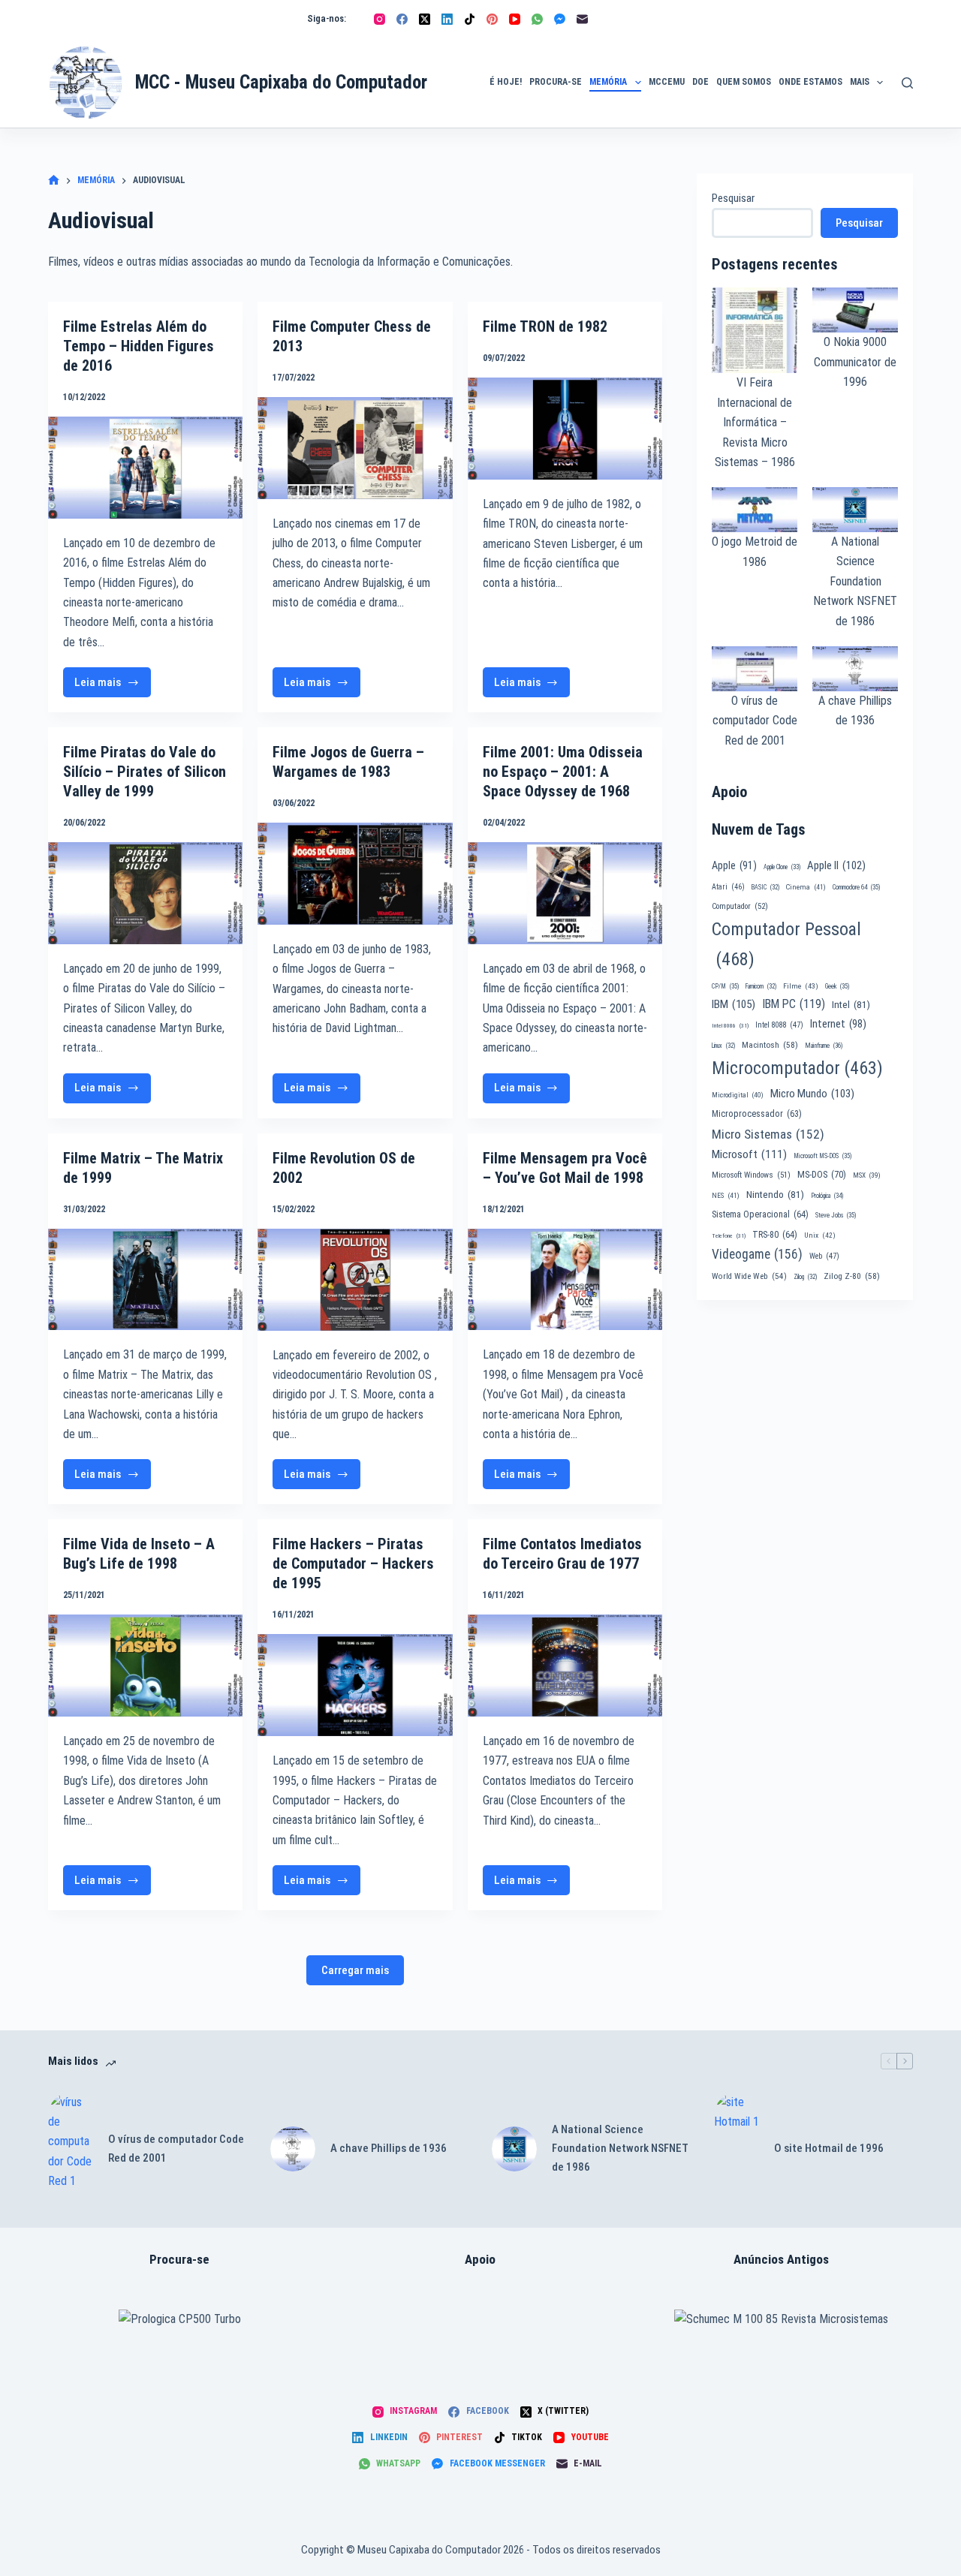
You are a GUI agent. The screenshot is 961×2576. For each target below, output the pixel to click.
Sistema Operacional (760, 1214)
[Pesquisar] (907, 83)
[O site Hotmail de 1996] (737, 2149)
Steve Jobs (836, 1215)
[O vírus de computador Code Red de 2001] (71, 2149)
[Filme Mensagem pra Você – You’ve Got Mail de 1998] (565, 1280)
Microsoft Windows (751, 1175)
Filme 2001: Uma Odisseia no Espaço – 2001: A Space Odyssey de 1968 (563, 772)
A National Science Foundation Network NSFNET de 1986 (855, 581)
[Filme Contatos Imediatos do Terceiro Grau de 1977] (565, 1666)
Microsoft (749, 1154)
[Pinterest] (492, 19)
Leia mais (110, 686)
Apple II (836, 865)
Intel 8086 (730, 1026)
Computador (740, 906)
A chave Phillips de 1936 (389, 2148)
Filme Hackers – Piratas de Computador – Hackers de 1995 (353, 1563)
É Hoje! (506, 82)
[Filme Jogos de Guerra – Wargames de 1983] (355, 874)
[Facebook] (402, 19)
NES (726, 1195)
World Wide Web (749, 1276)
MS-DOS (822, 1174)
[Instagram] (380, 19)
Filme (801, 986)
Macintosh (770, 1045)
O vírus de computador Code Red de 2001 (755, 721)
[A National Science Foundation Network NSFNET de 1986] (514, 2149)
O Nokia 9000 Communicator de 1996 (855, 362)
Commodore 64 (856, 887)
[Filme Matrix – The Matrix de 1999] (145, 1280)
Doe (700, 82)
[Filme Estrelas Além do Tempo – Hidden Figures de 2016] (145, 468)
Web (824, 1256)
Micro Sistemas (768, 1134)
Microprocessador (757, 1114)
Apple (734, 865)
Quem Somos (744, 82)
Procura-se (556, 82)
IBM (734, 1004)
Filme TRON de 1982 (545, 327)
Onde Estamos (810, 82)
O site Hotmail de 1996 (829, 2148)
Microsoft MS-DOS (822, 1156)
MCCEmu (667, 82)
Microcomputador (797, 1068)
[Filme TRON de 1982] (565, 429)
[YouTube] (515, 19)
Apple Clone (782, 867)
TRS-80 (775, 1235)
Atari (728, 887)
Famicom (761, 986)
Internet (838, 1024)
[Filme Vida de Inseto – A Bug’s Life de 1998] (145, 1666)
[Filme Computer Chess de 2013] (355, 448)
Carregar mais (355, 1970)
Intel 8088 (779, 1025)
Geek (837, 986)
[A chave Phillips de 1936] (293, 2149)
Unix (820, 1235)
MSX (867, 1175)
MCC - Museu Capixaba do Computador (281, 82)
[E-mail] (582, 19)
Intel (851, 1004)
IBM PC (794, 1004)
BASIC (765, 887)
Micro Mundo (812, 1094)
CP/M (725, 986)
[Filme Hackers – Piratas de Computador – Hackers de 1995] (355, 1685)
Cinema (806, 887)
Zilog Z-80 (852, 1276)
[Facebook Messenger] (560, 19)
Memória (608, 82)
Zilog (805, 1277)
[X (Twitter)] (425, 19)
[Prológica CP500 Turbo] (180, 2319)
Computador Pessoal (786, 944)
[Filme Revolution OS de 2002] (355, 1280)
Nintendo (775, 1194)
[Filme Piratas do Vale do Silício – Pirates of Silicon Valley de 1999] (145, 893)
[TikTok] (470, 19)
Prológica (827, 1196)
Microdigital (738, 1095)
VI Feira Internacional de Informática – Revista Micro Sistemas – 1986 (755, 422)
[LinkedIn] (447, 19)
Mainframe (824, 1046)
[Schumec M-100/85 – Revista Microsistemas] (781, 2319)
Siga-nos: (327, 18)
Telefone (729, 1236)
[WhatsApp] (537, 19)
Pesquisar (733, 198)
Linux (723, 1046)
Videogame (757, 1254)
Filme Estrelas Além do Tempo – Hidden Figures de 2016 (139, 346)
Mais (860, 82)
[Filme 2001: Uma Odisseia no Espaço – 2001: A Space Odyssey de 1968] (565, 893)
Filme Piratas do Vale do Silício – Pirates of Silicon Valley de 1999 (145, 772)
